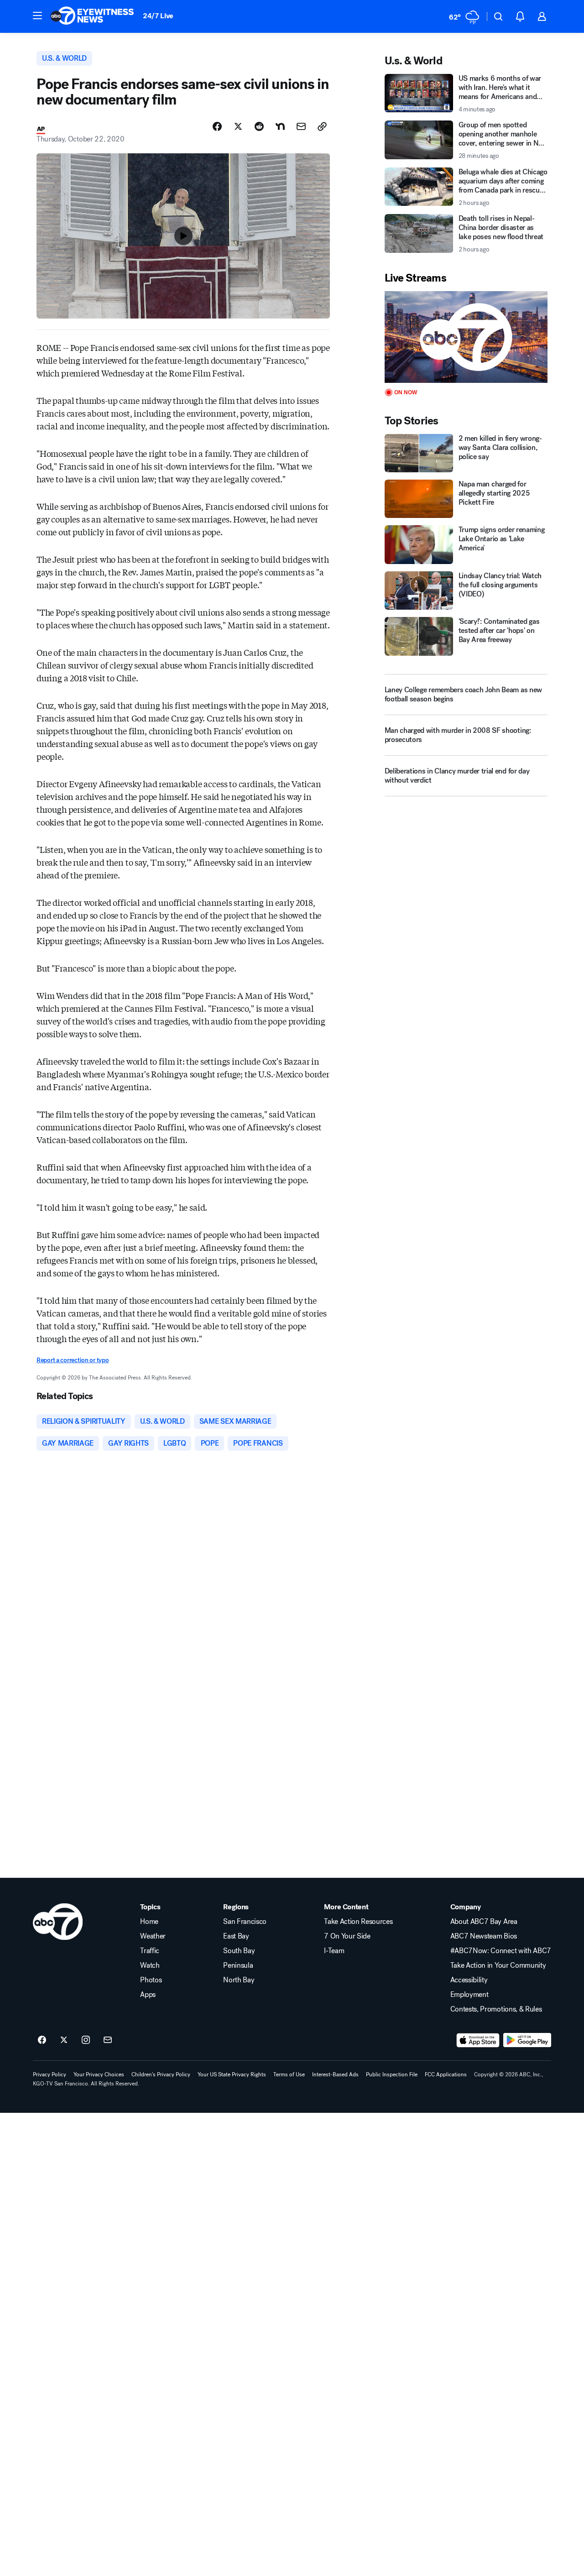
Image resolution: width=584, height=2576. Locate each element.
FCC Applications (446, 2074)
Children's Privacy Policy (161, 2074)
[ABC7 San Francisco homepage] (92, 16)
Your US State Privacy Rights (232, 2074)
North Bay (239, 1980)
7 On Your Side (347, 1936)
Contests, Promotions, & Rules (496, 2009)
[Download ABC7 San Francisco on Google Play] (527, 2040)
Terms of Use (289, 2074)
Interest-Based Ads (335, 2074)
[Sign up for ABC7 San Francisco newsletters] (108, 2040)
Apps (148, 1995)
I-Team (334, 1951)
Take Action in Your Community (498, 1965)
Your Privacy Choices (99, 2074)
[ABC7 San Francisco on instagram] (86, 2040)
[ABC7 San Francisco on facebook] (42, 2040)
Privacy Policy (50, 2074)
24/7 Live (158, 16)
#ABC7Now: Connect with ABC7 (501, 1951)
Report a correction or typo (73, 1360)
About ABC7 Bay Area (484, 1922)
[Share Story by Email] (301, 126)
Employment (469, 1995)
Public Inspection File (392, 2074)
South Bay (239, 1951)
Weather (153, 1936)
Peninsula (238, 1965)
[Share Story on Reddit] (259, 126)
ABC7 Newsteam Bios (484, 1936)
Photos (151, 1980)
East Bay (236, 1936)
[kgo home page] (58, 1922)
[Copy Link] (322, 126)
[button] (37, 16)
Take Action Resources (358, 1922)
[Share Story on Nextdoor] (280, 126)
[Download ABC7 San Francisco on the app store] (478, 2040)
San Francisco (245, 1922)
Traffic (150, 1951)
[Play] (466, 337)
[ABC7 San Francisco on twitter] (64, 2040)
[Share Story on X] (238, 126)
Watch (150, 1965)
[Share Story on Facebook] (217, 126)
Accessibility (469, 1980)
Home (149, 1922)
